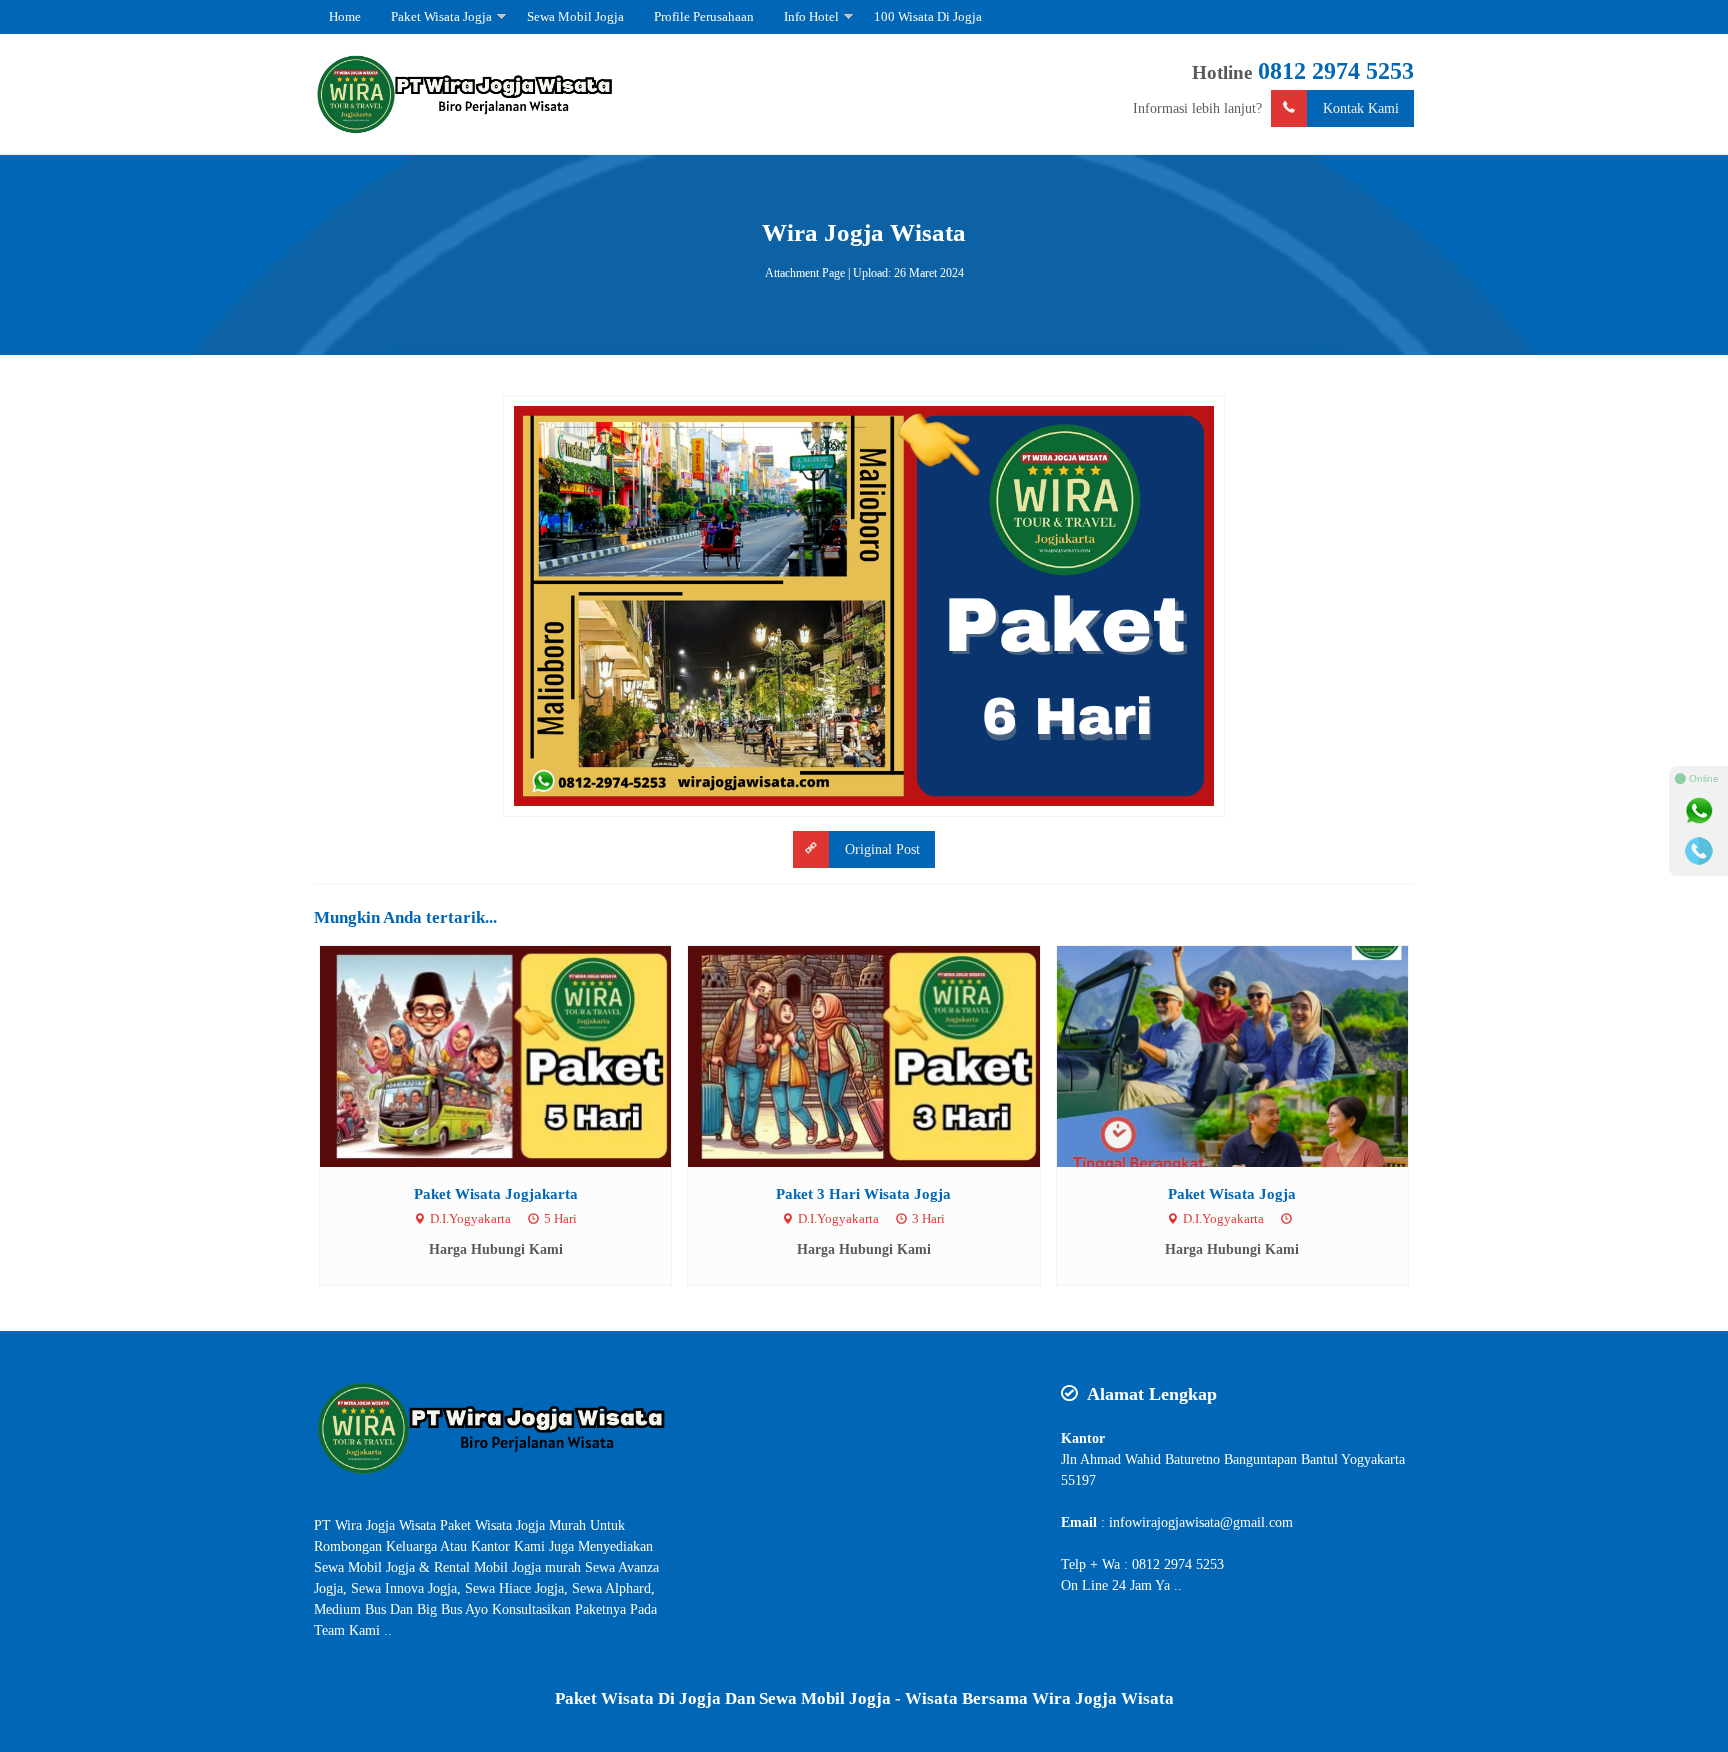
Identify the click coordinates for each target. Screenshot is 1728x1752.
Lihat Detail (514, 1055)
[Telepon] (1699, 851)
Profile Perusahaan (704, 16)
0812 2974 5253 (1336, 71)
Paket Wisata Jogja (441, 16)
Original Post (882, 849)
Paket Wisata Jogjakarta (496, 1193)
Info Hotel (811, 16)
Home (345, 16)
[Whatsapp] (1699, 811)
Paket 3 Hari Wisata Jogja (863, 1193)
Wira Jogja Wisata (864, 232)
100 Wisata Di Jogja (928, 16)
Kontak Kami (1361, 108)
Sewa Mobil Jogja (575, 16)
